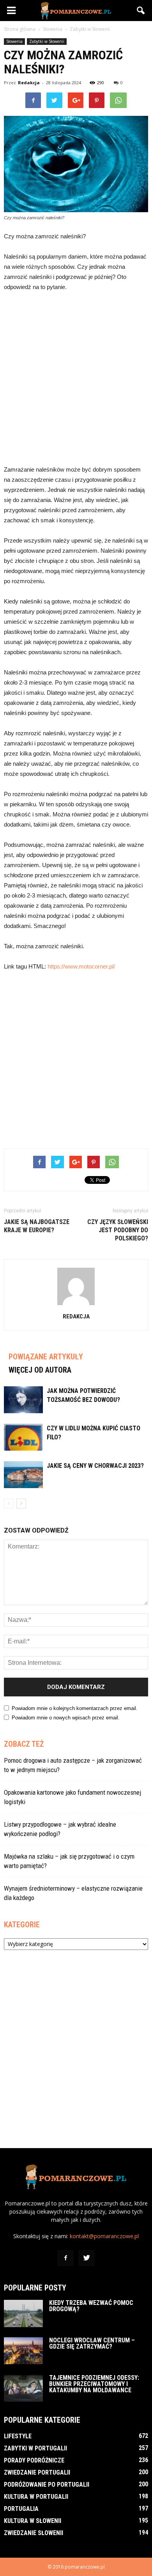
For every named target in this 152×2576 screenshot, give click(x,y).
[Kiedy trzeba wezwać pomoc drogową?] (23, 2313)
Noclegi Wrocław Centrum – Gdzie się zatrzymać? (92, 2343)
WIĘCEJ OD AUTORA (40, 1370)
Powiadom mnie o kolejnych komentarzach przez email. (75, 1708)
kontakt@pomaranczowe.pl (104, 2236)
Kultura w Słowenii (33, 2521)
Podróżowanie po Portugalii (47, 2485)
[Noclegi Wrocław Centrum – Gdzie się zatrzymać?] (23, 2351)
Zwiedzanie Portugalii (37, 2472)
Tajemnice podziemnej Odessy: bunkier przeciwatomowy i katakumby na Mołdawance (94, 2384)
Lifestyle (18, 2436)
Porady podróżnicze (34, 2460)
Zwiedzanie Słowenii (34, 2533)
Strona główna (20, 29)
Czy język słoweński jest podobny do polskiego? (118, 1230)
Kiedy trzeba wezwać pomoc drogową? (91, 2306)
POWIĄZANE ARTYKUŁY (46, 1357)
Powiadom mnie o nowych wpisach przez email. (66, 1718)
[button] (141, 11)
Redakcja (29, 82)
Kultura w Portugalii (36, 2497)
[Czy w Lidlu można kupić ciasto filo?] (23, 1437)
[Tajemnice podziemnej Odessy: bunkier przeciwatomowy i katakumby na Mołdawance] (23, 2388)
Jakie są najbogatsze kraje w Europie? (37, 1226)
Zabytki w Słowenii (47, 41)
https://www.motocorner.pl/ (81, 966)
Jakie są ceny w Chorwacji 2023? (95, 1466)
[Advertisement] (76, 378)
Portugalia (21, 2509)
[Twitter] (87, 2258)
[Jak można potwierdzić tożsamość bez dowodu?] (23, 1400)
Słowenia (14, 41)
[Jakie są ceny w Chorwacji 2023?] (23, 1475)
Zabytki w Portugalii (35, 2448)
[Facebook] (65, 2258)
